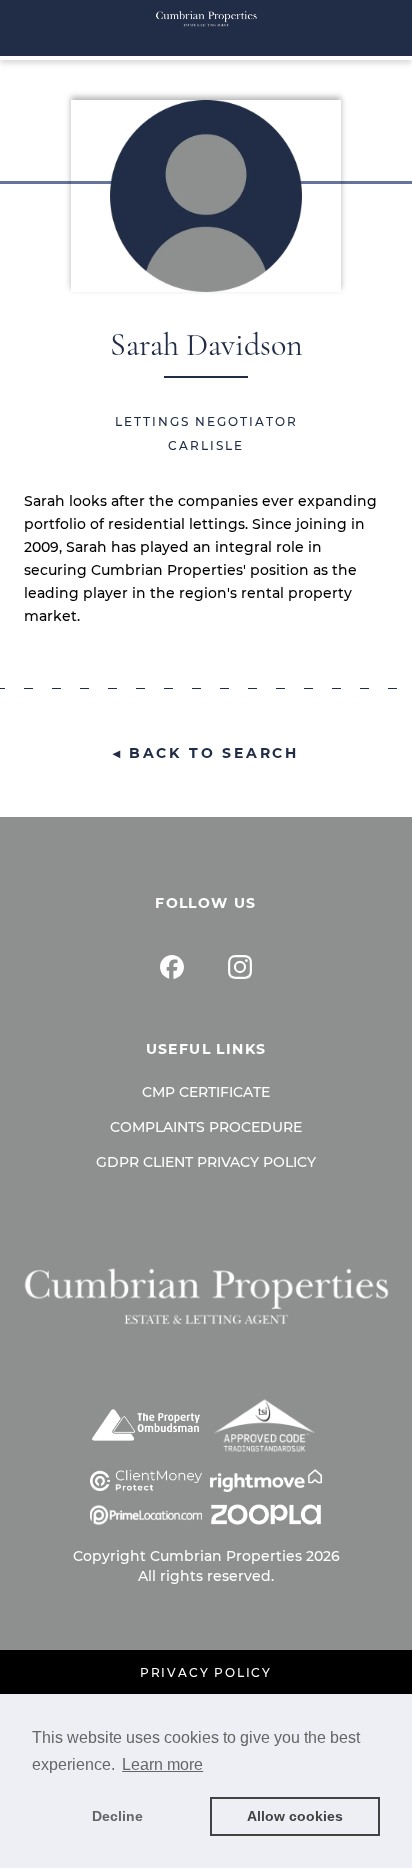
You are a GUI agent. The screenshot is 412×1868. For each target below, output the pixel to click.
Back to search (214, 753)
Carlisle (206, 445)
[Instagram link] (240, 967)
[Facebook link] (172, 967)
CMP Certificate (206, 1092)
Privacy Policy (206, 1673)
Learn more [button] (162, 1764)
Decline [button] (117, 1816)
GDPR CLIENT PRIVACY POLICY (206, 1162)
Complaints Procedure (206, 1127)
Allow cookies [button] (295, 1816)
